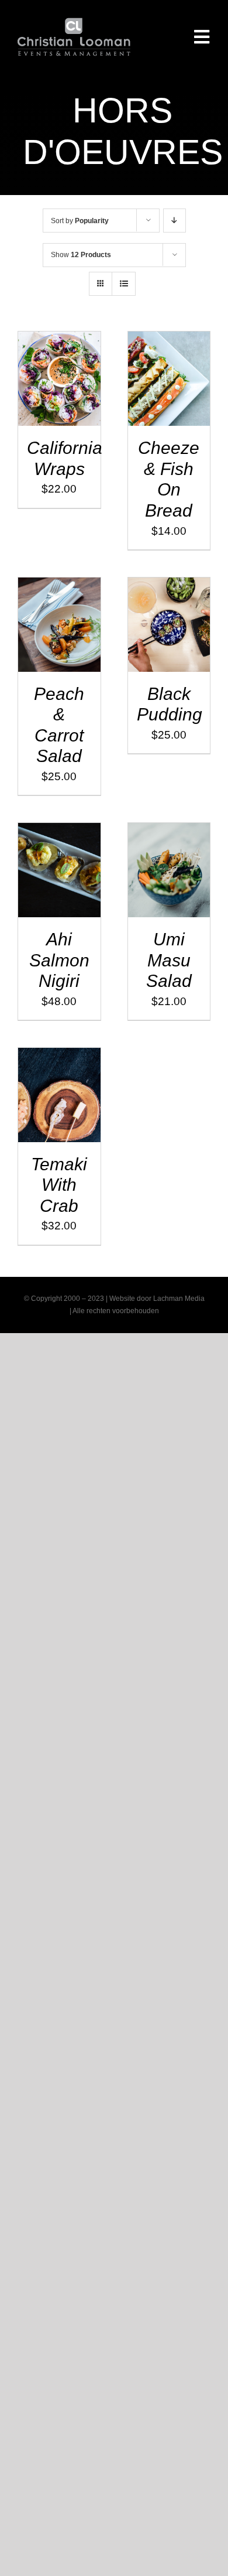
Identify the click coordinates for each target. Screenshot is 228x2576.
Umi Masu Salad (169, 960)
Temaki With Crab (59, 1185)
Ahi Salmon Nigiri (59, 960)
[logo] (74, 23)
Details (67, 401)
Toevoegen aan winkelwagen (59, 375)
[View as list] (124, 284)
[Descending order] (175, 221)
